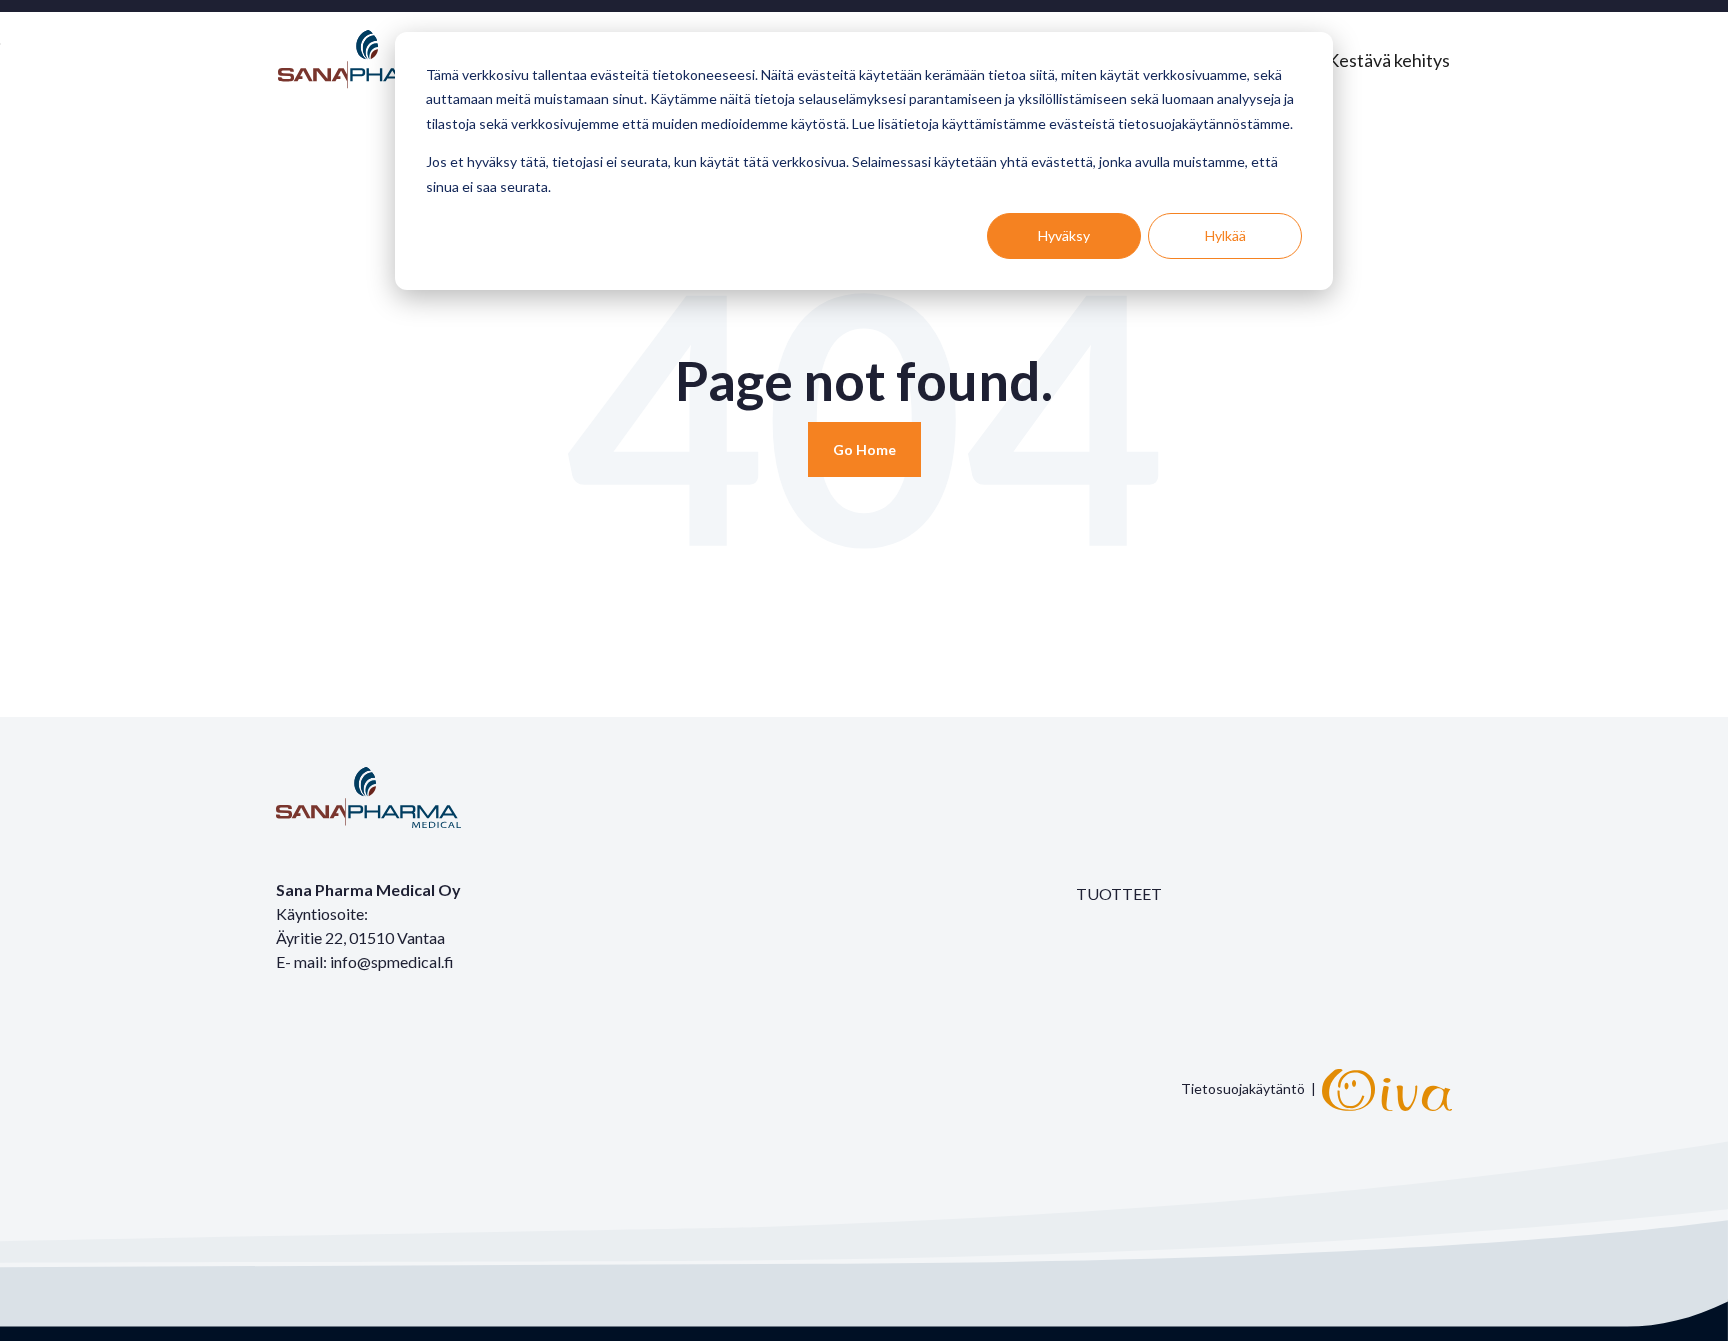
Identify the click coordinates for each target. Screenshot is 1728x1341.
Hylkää (1225, 235)
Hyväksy (1064, 235)
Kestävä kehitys (1388, 60)
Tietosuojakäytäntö (1243, 1087)
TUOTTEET (1119, 893)
